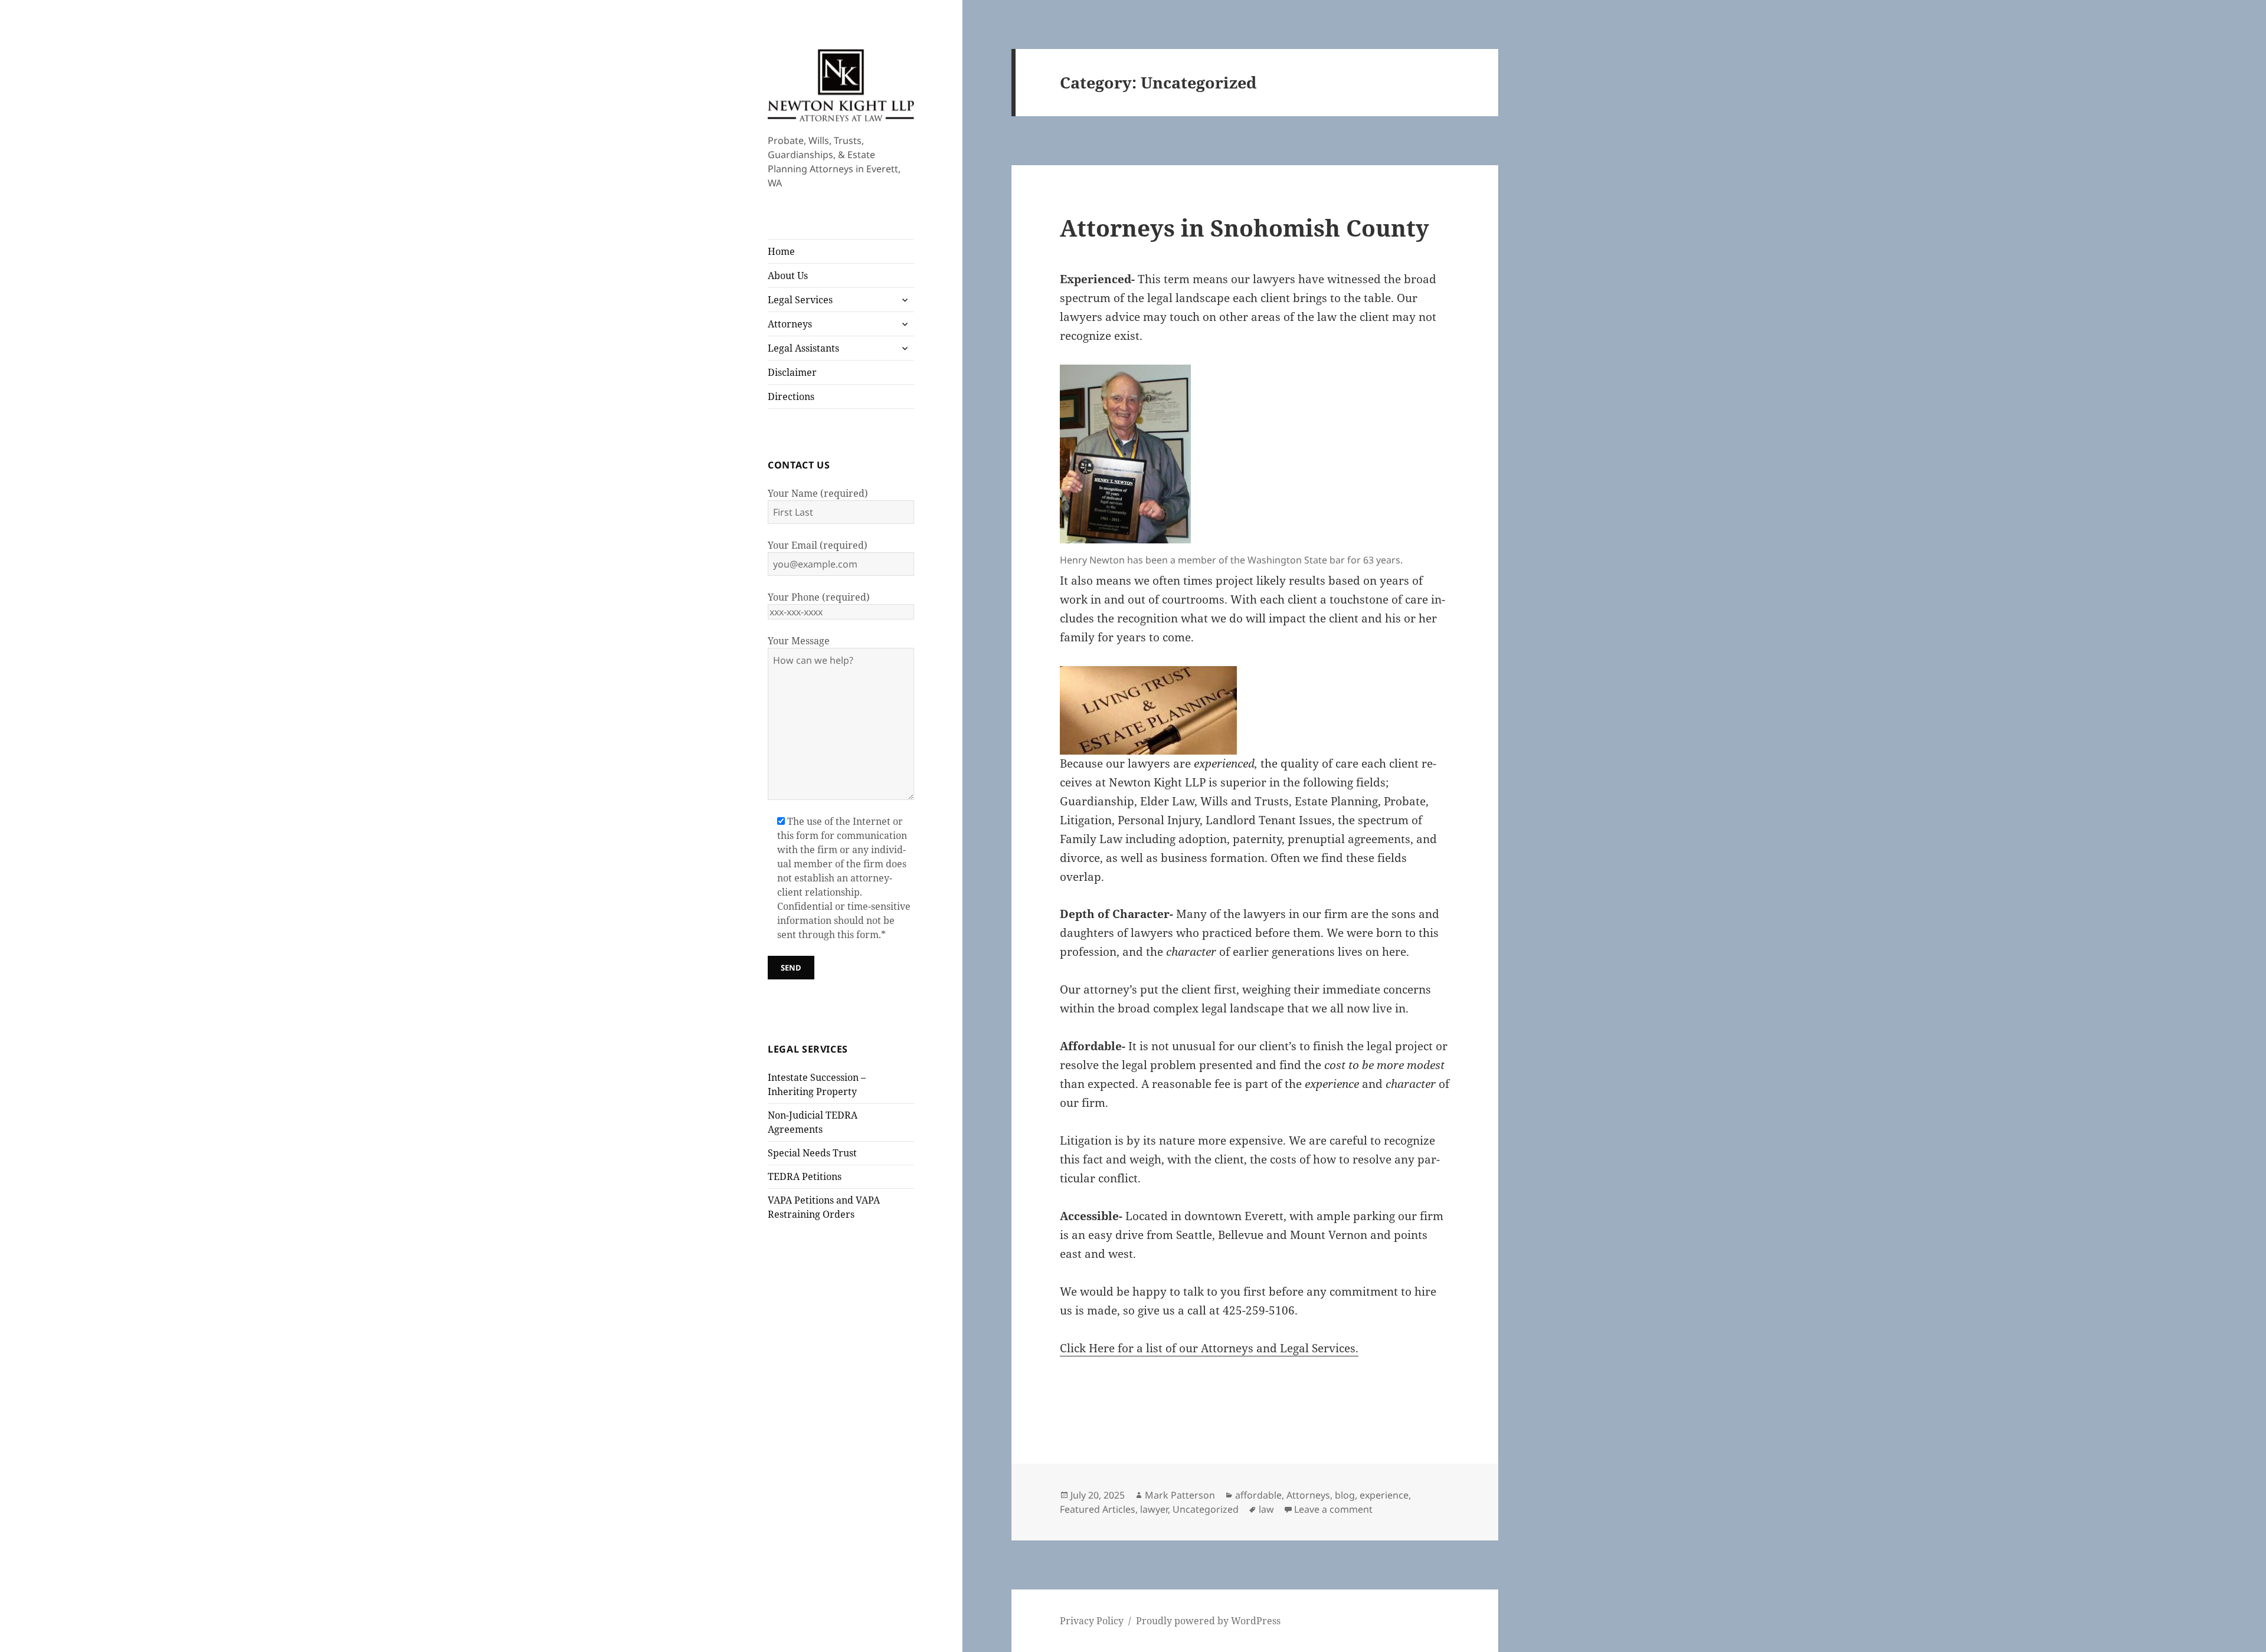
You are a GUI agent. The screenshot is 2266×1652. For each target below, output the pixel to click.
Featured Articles (1098, 1509)
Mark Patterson (1180, 1495)
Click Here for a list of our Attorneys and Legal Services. (1209, 1348)
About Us (788, 276)
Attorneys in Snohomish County (1245, 227)
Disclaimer (792, 372)
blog (1345, 1495)
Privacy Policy (1092, 1621)
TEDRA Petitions (805, 1176)
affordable (1258, 1495)
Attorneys (790, 324)
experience (1384, 1495)
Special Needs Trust (812, 1153)
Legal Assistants (803, 348)
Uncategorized (1206, 1509)
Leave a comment (1333, 1509)
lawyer (1154, 1509)
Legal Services (800, 300)
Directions (791, 396)
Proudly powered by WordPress (1208, 1621)
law (1266, 1509)
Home (781, 251)
